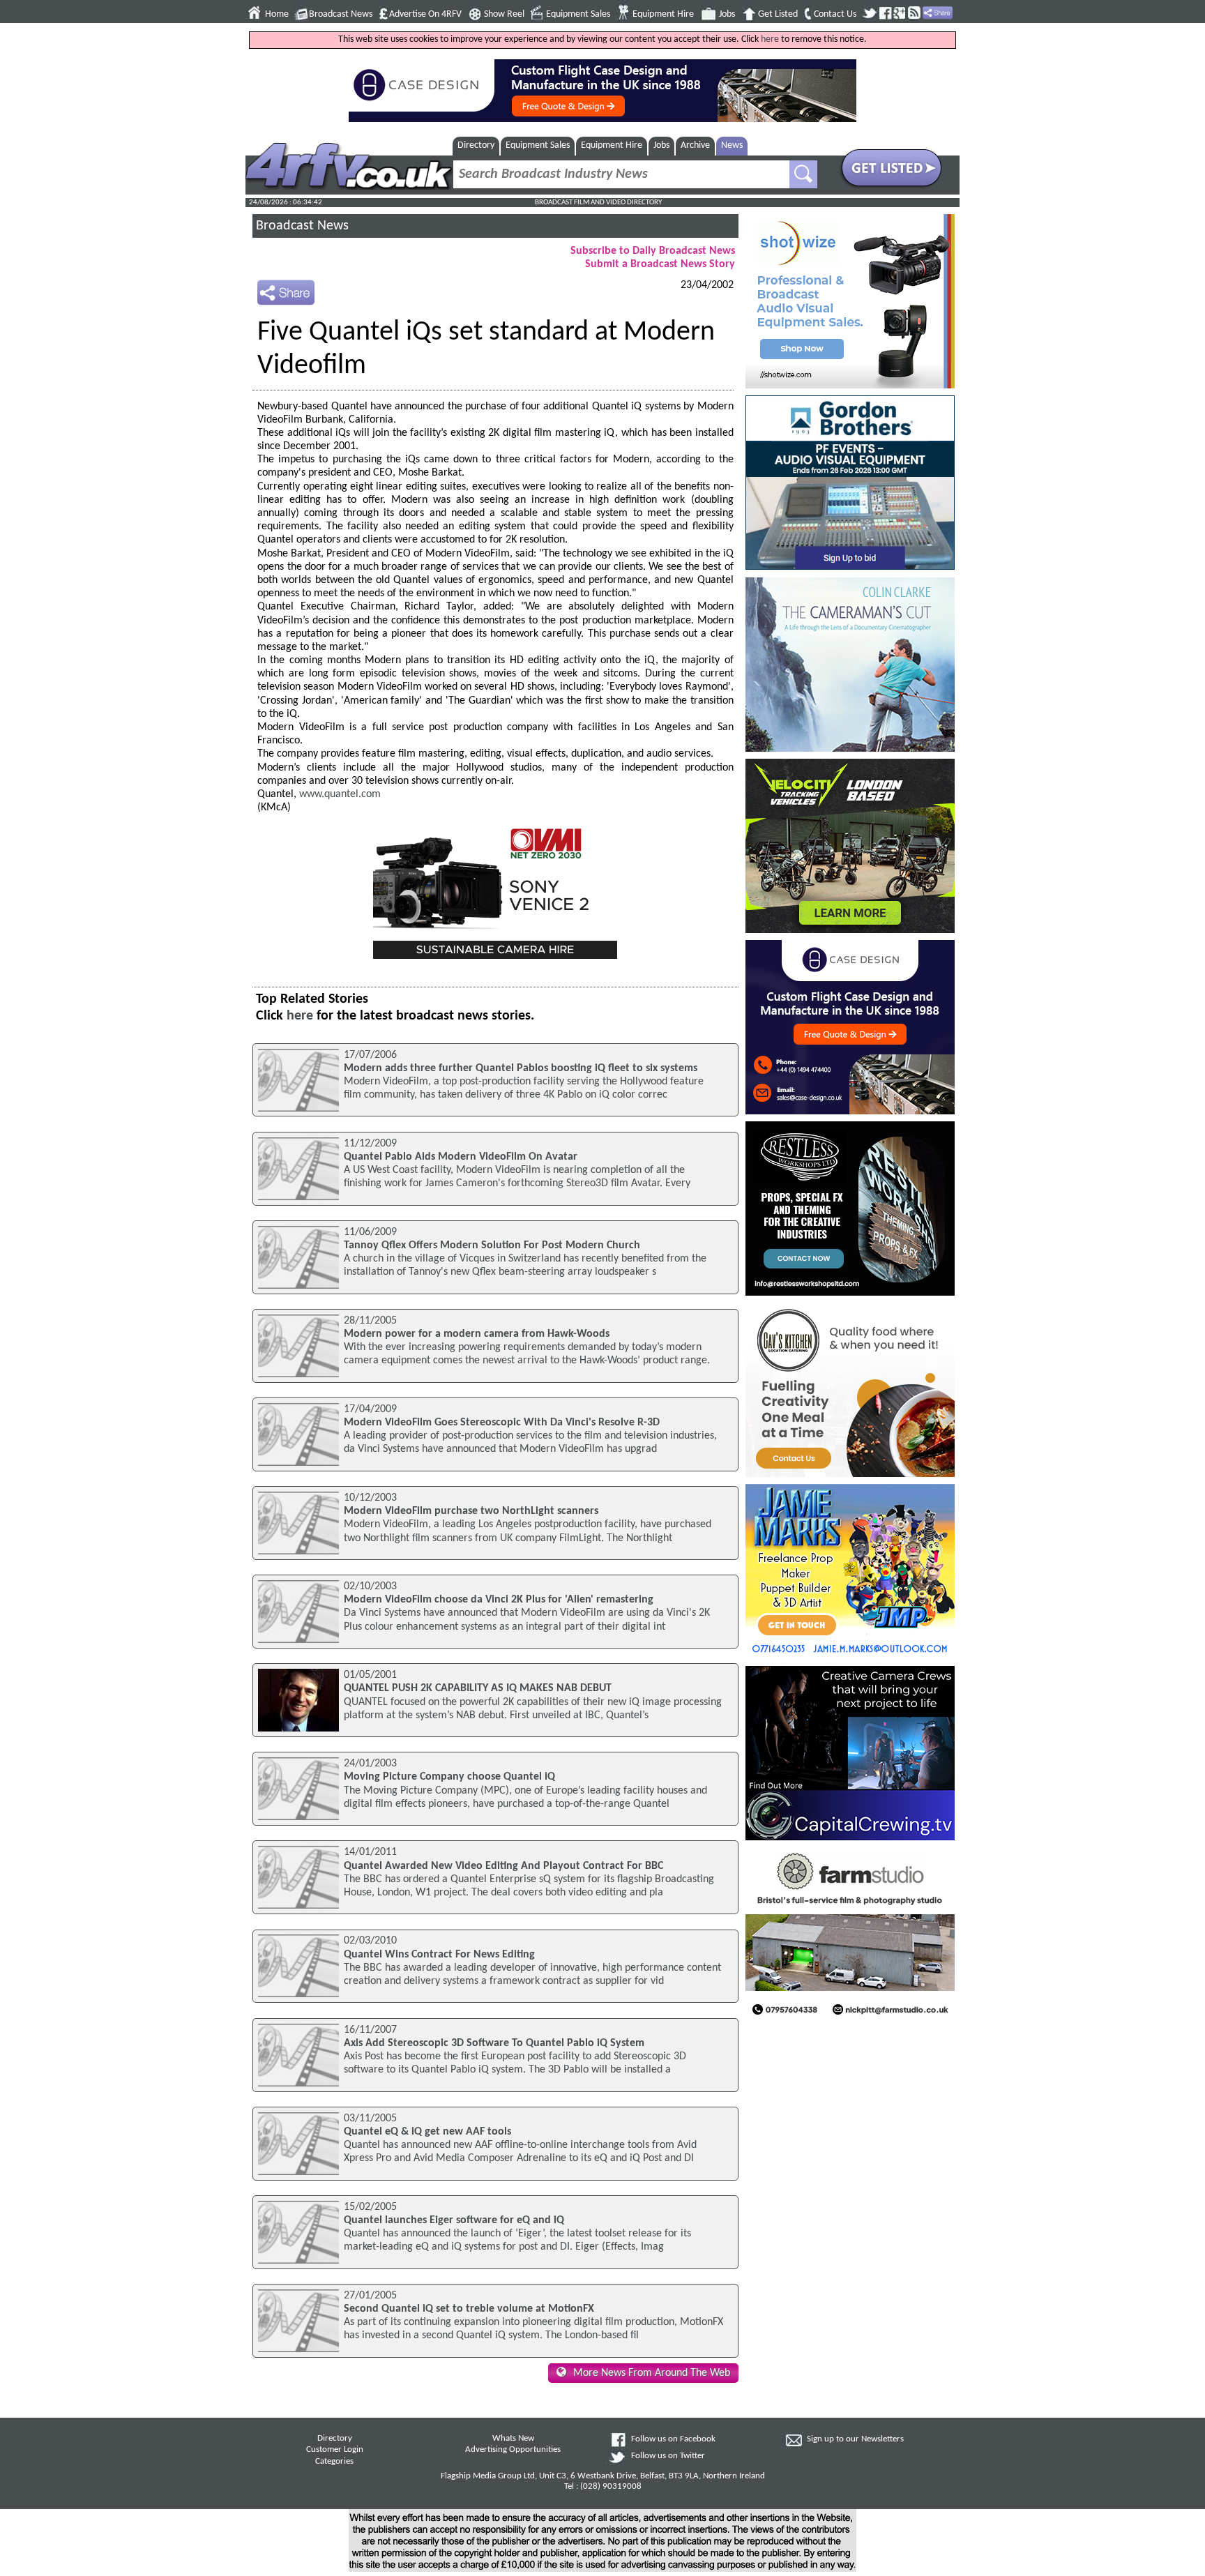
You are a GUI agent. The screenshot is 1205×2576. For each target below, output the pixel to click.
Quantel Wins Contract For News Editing (439, 1955)
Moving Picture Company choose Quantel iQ (449, 1777)
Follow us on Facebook (673, 2439)
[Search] (803, 174)
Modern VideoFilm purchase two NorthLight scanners (471, 1511)
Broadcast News (341, 14)
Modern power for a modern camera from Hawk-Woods (477, 1334)
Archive (695, 145)
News (732, 145)
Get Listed (778, 14)
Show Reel (504, 14)
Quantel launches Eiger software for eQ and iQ (454, 2220)
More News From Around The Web (652, 2373)
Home (277, 14)
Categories (334, 2462)
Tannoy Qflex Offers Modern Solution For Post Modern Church (492, 1245)
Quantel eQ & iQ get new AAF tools (427, 2132)
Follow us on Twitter (668, 2456)
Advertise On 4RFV (425, 14)
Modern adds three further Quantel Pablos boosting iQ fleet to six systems (521, 1068)
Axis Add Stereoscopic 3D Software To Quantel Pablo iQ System (494, 2043)
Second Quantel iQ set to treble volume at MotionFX (469, 2309)
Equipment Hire (663, 14)
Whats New (513, 2439)
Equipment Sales (578, 14)
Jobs (727, 14)
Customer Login (335, 2450)
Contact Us (835, 14)
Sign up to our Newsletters (855, 2439)
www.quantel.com (340, 794)
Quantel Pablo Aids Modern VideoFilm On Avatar (461, 1157)
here (770, 39)
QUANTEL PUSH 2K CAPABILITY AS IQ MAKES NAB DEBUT (478, 1688)
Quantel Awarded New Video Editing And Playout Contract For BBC (503, 1866)
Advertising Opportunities (513, 2450)
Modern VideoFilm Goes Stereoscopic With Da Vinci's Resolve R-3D (502, 1423)
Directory (476, 145)
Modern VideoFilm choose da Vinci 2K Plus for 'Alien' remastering (499, 1600)
